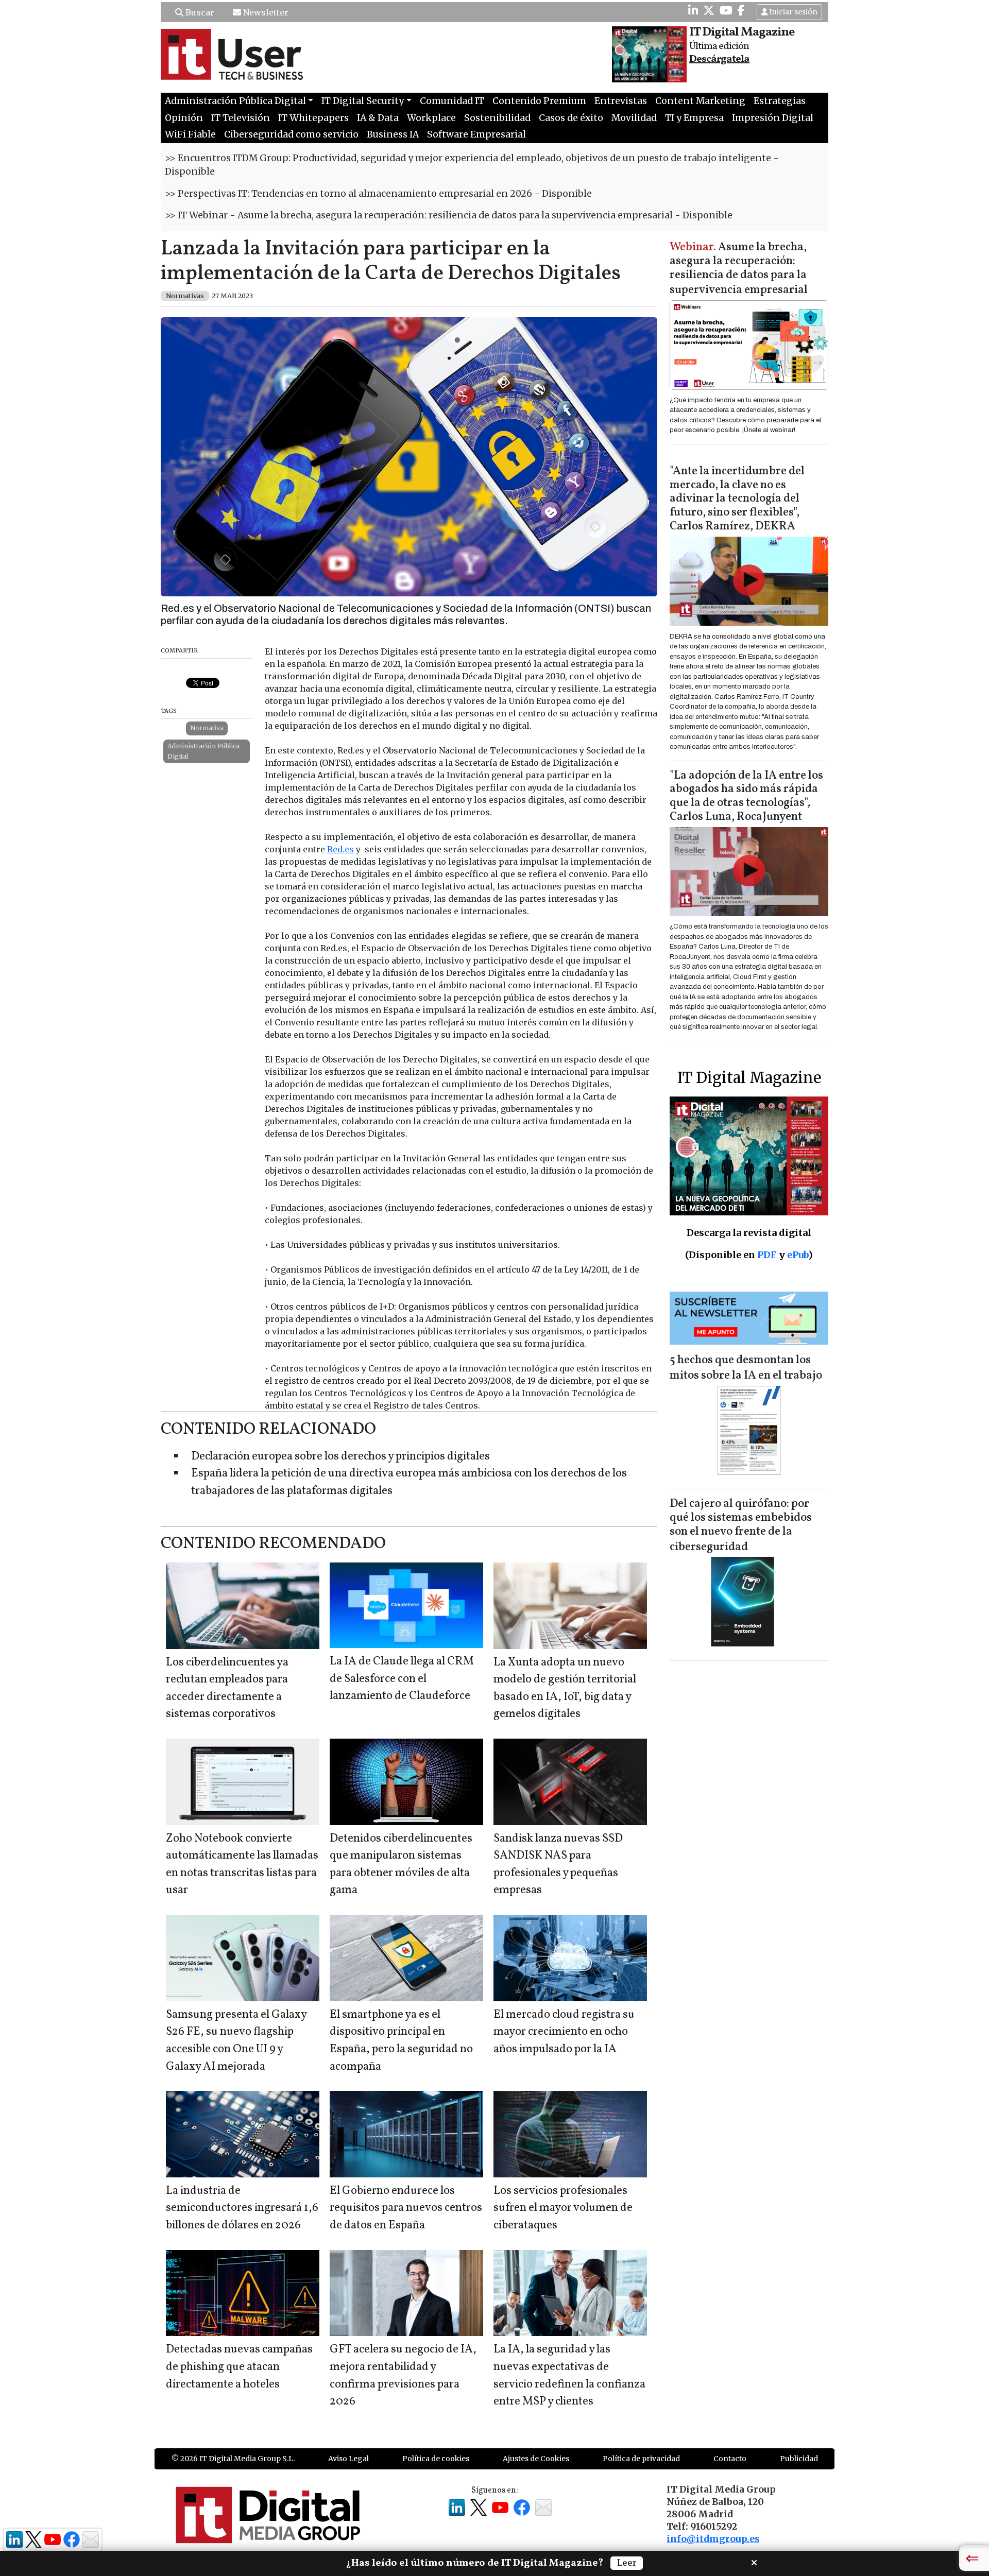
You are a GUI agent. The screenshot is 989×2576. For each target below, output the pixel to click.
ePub (798, 1255)
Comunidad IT (452, 101)
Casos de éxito (571, 118)
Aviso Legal (348, 2459)
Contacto (730, 2459)
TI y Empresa (694, 118)
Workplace (431, 118)
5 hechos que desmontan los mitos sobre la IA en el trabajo (746, 1368)
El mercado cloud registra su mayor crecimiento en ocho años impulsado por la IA (564, 2032)
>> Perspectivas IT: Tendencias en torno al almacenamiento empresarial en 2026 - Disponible (378, 194)
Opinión (184, 118)
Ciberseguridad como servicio (291, 134)
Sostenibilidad (497, 118)
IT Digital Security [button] (363, 101)
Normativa (207, 728)
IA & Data (378, 118)
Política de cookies (436, 2459)
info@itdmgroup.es (713, 2539)
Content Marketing (700, 101)
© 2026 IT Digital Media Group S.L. (233, 2459)
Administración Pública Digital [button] (235, 101)
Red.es (340, 849)
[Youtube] (726, 10)
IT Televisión (241, 118)
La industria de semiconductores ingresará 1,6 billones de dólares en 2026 (242, 2208)
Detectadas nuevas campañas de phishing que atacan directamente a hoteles (239, 2367)
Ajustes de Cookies (536, 2459)
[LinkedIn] (693, 10)
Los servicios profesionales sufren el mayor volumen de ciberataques (563, 2208)
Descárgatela (719, 59)
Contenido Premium (539, 101)
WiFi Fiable (190, 134)
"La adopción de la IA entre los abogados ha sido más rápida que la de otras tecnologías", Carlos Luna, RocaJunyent (746, 797)
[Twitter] (709, 10)
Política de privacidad (641, 2459)
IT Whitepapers (313, 118)
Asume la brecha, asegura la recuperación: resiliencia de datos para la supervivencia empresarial (739, 269)
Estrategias (780, 101)
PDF (767, 1255)
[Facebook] (741, 10)
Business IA (393, 134)
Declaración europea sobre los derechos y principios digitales (340, 1457)
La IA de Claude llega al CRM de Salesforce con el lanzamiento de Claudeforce (402, 1679)
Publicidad (799, 2459)
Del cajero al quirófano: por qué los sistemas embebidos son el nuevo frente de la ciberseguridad (741, 1526)
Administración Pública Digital (203, 751)
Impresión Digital (773, 118)
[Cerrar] (754, 2562)
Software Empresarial (476, 134)
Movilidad (634, 118)
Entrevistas (621, 101)
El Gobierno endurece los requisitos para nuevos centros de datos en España (406, 2208)
